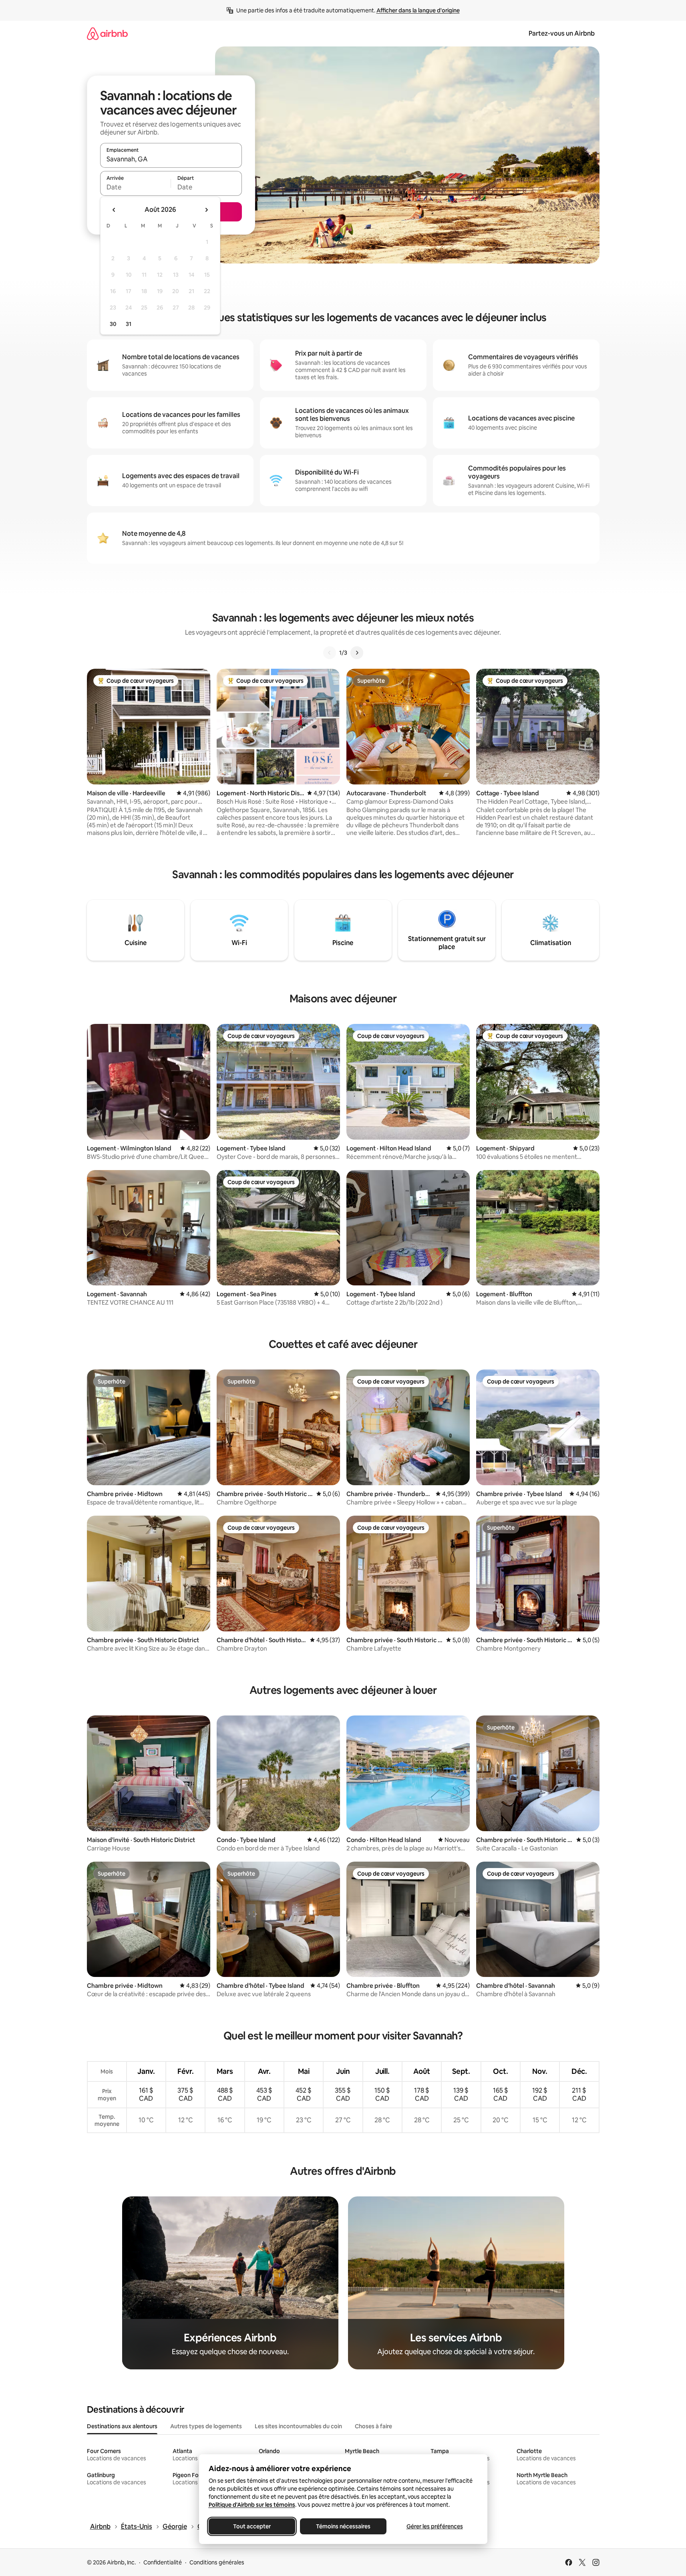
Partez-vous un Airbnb (562, 33)
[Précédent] (330, 653)
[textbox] (136, 187)
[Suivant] (357, 653)
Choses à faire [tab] (373, 2426)
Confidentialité (163, 2562)
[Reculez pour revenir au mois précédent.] (114, 210)
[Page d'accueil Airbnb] (107, 33)
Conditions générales (217, 2562)
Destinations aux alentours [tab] (122, 2426)
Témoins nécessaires (343, 2526)
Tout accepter (252, 2526)
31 (129, 324)
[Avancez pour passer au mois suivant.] (206, 210)
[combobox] (171, 159)
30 (113, 324)
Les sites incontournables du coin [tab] (298, 2426)
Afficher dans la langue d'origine (418, 10)
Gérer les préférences (434, 2526)
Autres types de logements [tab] (206, 2426)
